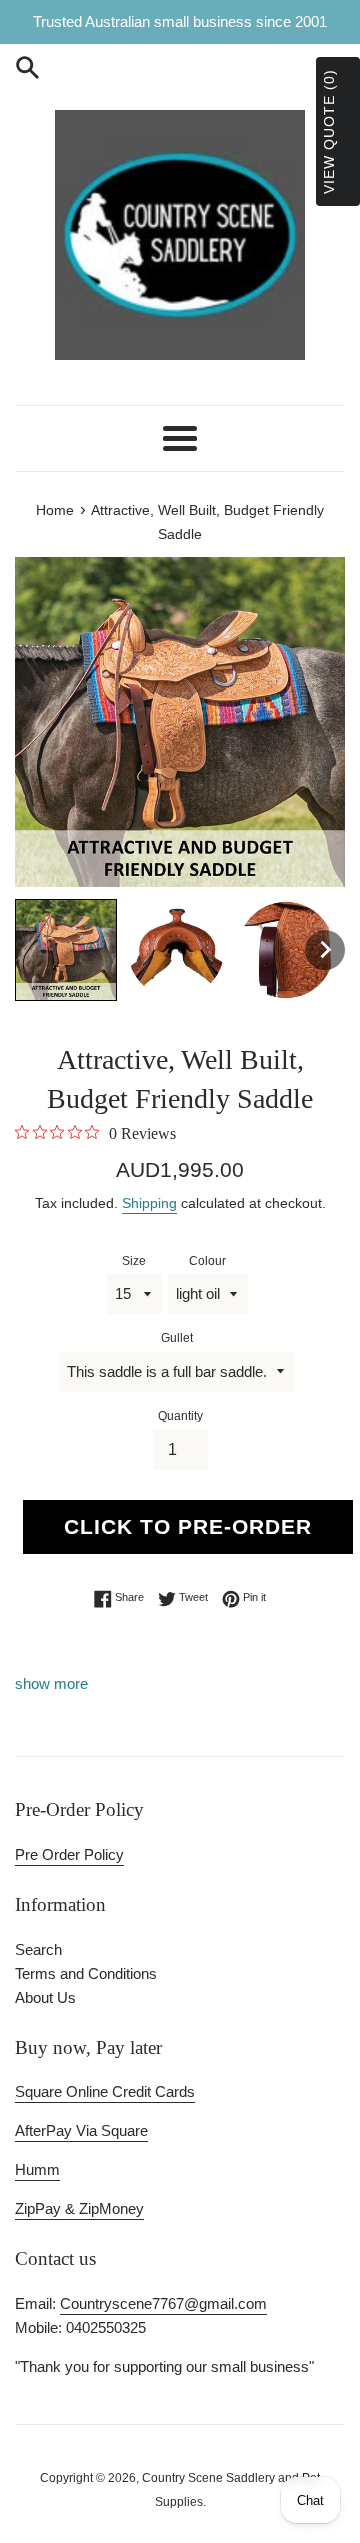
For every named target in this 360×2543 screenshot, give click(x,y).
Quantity (180, 1416)
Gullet (177, 1338)
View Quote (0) (329, 131)
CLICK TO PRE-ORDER (188, 1526)
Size (134, 1261)
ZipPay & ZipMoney (79, 2208)
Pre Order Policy (69, 1854)
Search (38, 1949)
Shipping (149, 1203)
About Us (45, 1997)
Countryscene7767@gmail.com (163, 2303)
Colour (207, 1261)
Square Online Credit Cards (105, 2091)
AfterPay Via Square (81, 2130)
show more (51, 1683)
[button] (66, 950)
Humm (37, 2169)
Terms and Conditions (86, 1973)
